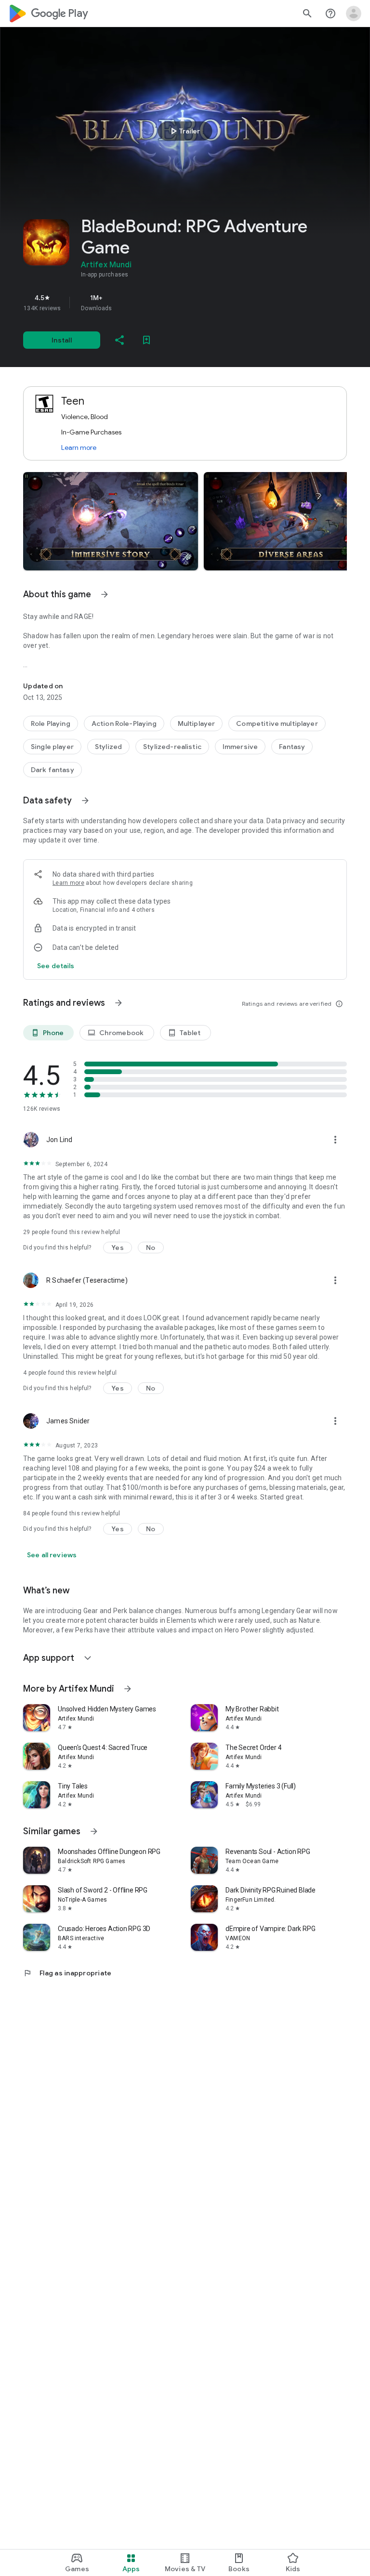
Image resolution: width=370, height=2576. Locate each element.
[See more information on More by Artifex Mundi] (128, 1689)
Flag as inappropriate (67, 1973)
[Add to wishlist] (146, 340)
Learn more (79, 447)
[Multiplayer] (197, 723)
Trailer (184, 131)
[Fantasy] (292, 747)
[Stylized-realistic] (172, 747)
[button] (111, 521)
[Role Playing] (51, 723)
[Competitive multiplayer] (277, 723)
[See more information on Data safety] (85, 801)
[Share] (119, 340)
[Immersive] (240, 747)
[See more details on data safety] (56, 966)
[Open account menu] (354, 13)
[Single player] (52, 747)
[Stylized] (108, 747)
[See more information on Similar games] (94, 1831)
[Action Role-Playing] (124, 723)
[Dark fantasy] (53, 770)
